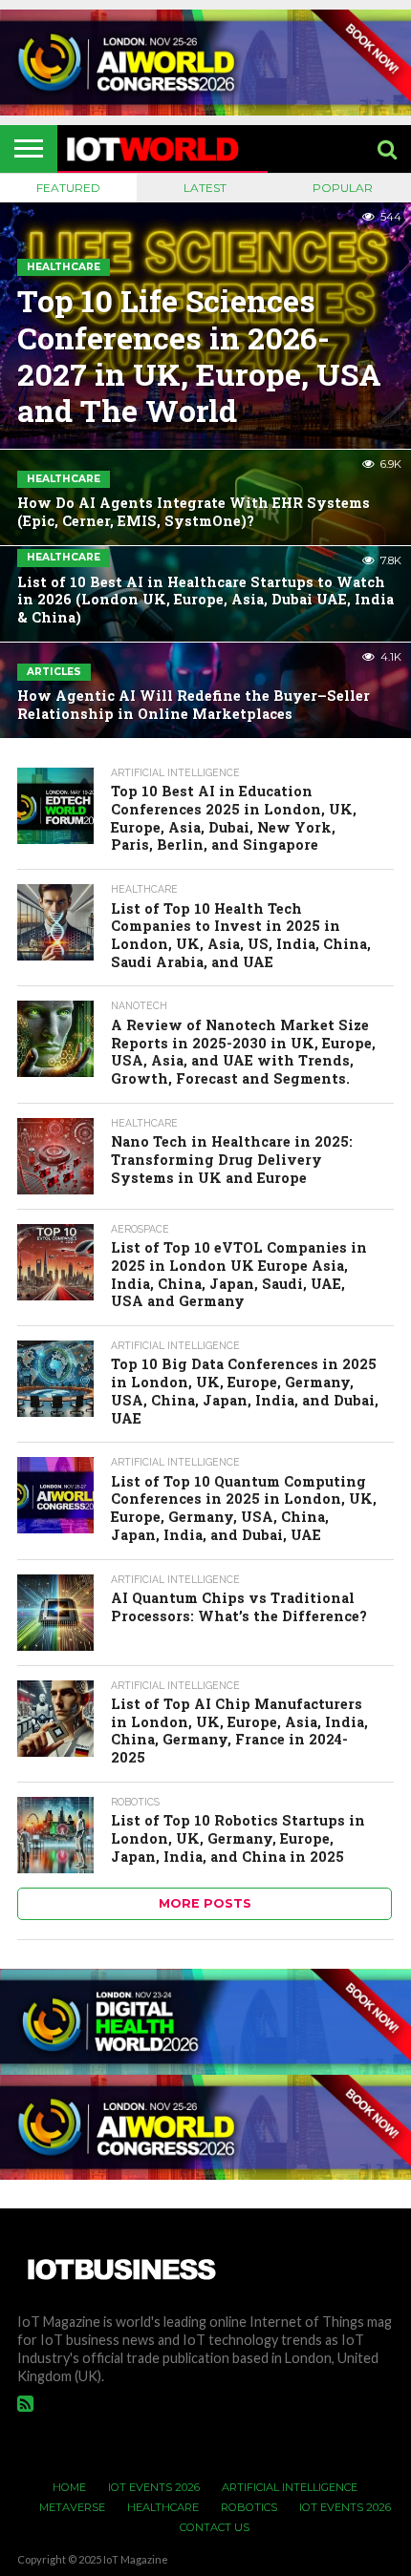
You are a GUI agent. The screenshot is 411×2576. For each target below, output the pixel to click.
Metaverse (72, 2507)
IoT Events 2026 (154, 2487)
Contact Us (215, 2527)
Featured (68, 188)
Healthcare (163, 2507)
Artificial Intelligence (290, 2487)
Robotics (249, 2507)
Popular (343, 188)
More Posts (205, 1903)
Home (69, 2487)
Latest (205, 188)
